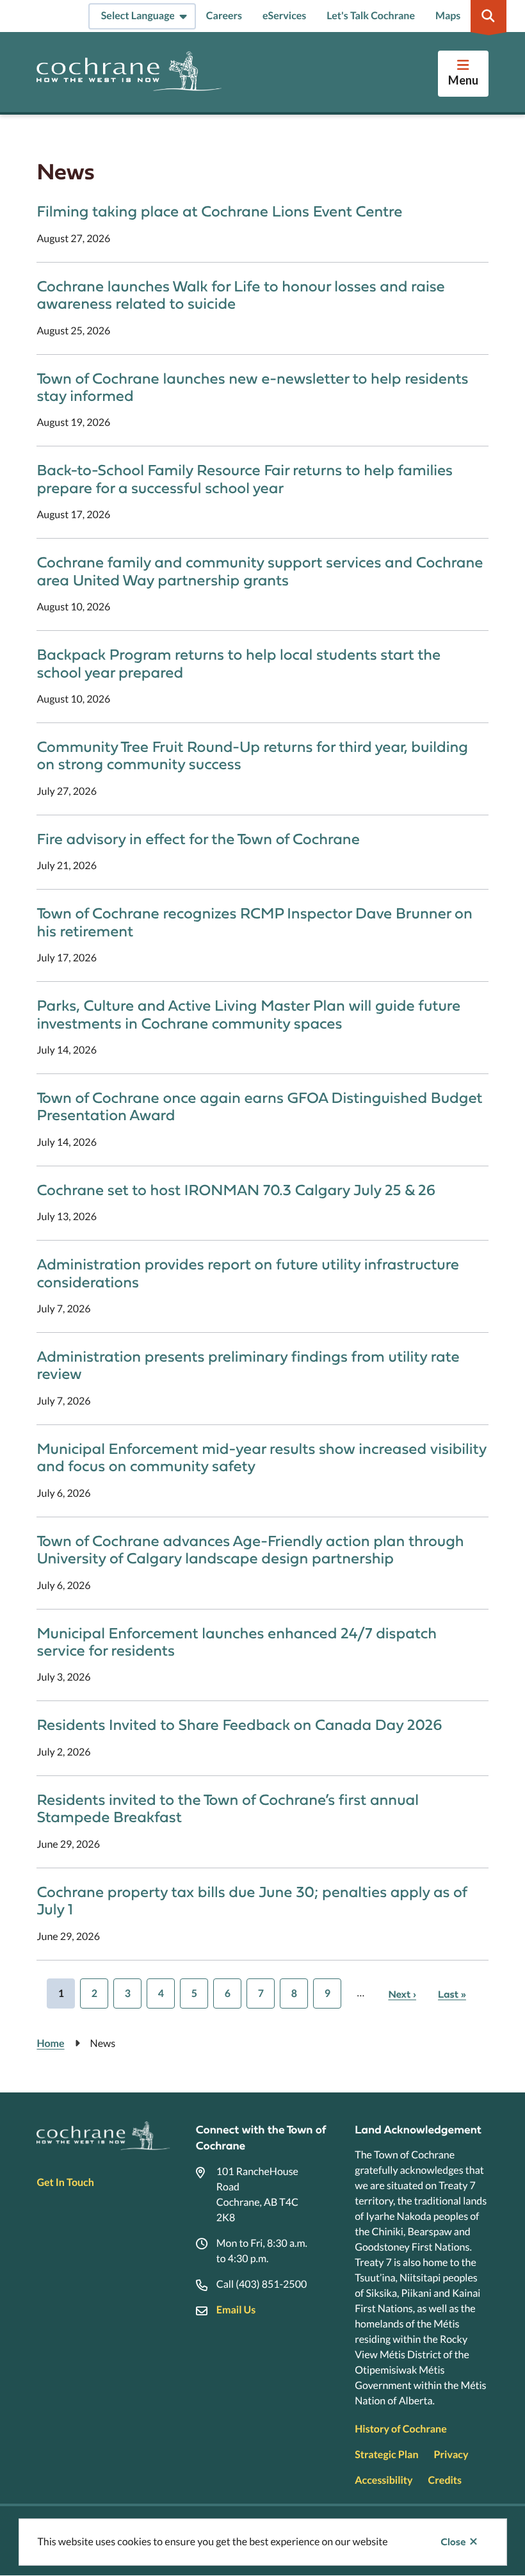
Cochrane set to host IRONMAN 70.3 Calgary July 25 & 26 (236, 1190)
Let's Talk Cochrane (371, 16)
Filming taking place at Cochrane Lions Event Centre (219, 212)
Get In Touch (65, 2182)
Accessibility (384, 2480)
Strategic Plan (386, 2455)
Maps (448, 16)
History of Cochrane (401, 2429)
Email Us (236, 2310)
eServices (284, 16)
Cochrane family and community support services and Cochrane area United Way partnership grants (260, 571)
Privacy (451, 2455)
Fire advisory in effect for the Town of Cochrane (198, 839)
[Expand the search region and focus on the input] (489, 16)
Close (453, 2542)
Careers (224, 16)
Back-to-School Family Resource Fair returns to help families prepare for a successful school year (245, 479)
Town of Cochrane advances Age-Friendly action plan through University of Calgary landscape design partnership (250, 1550)
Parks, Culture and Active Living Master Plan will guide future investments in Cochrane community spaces (248, 1015)
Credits (445, 2480)
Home (50, 2043)
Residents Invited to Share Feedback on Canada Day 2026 (239, 1725)
